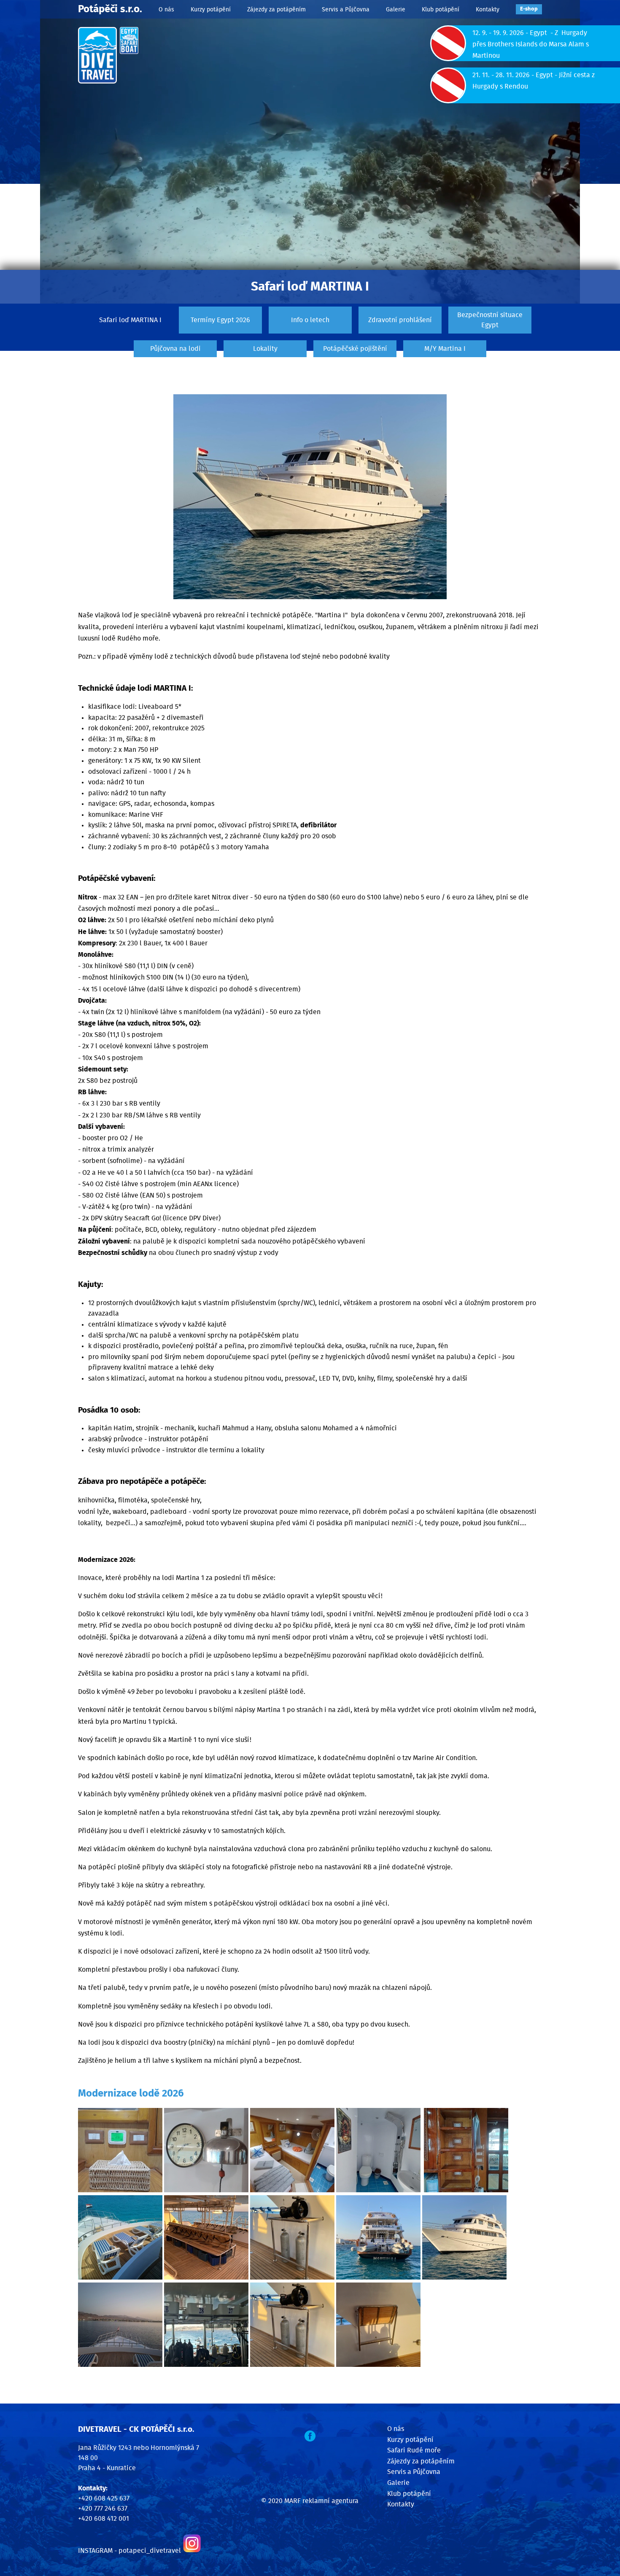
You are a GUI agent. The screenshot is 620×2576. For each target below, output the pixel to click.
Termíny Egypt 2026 (220, 320)
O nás (166, 9)
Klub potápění (441, 9)
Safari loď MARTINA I (130, 320)
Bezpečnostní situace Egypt (490, 320)
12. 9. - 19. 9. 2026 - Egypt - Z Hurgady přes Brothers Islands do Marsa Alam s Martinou (531, 44)
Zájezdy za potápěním (276, 9)
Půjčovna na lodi (175, 349)
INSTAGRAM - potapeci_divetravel (129, 2551)
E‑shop (529, 9)
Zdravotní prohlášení (400, 320)
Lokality (265, 349)
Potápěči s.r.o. (110, 9)
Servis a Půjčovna (346, 9)
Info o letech (310, 320)
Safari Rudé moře (414, 2450)
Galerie (396, 9)
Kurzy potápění (211, 9)
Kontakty (488, 9)
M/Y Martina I (445, 349)
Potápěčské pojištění (355, 349)
